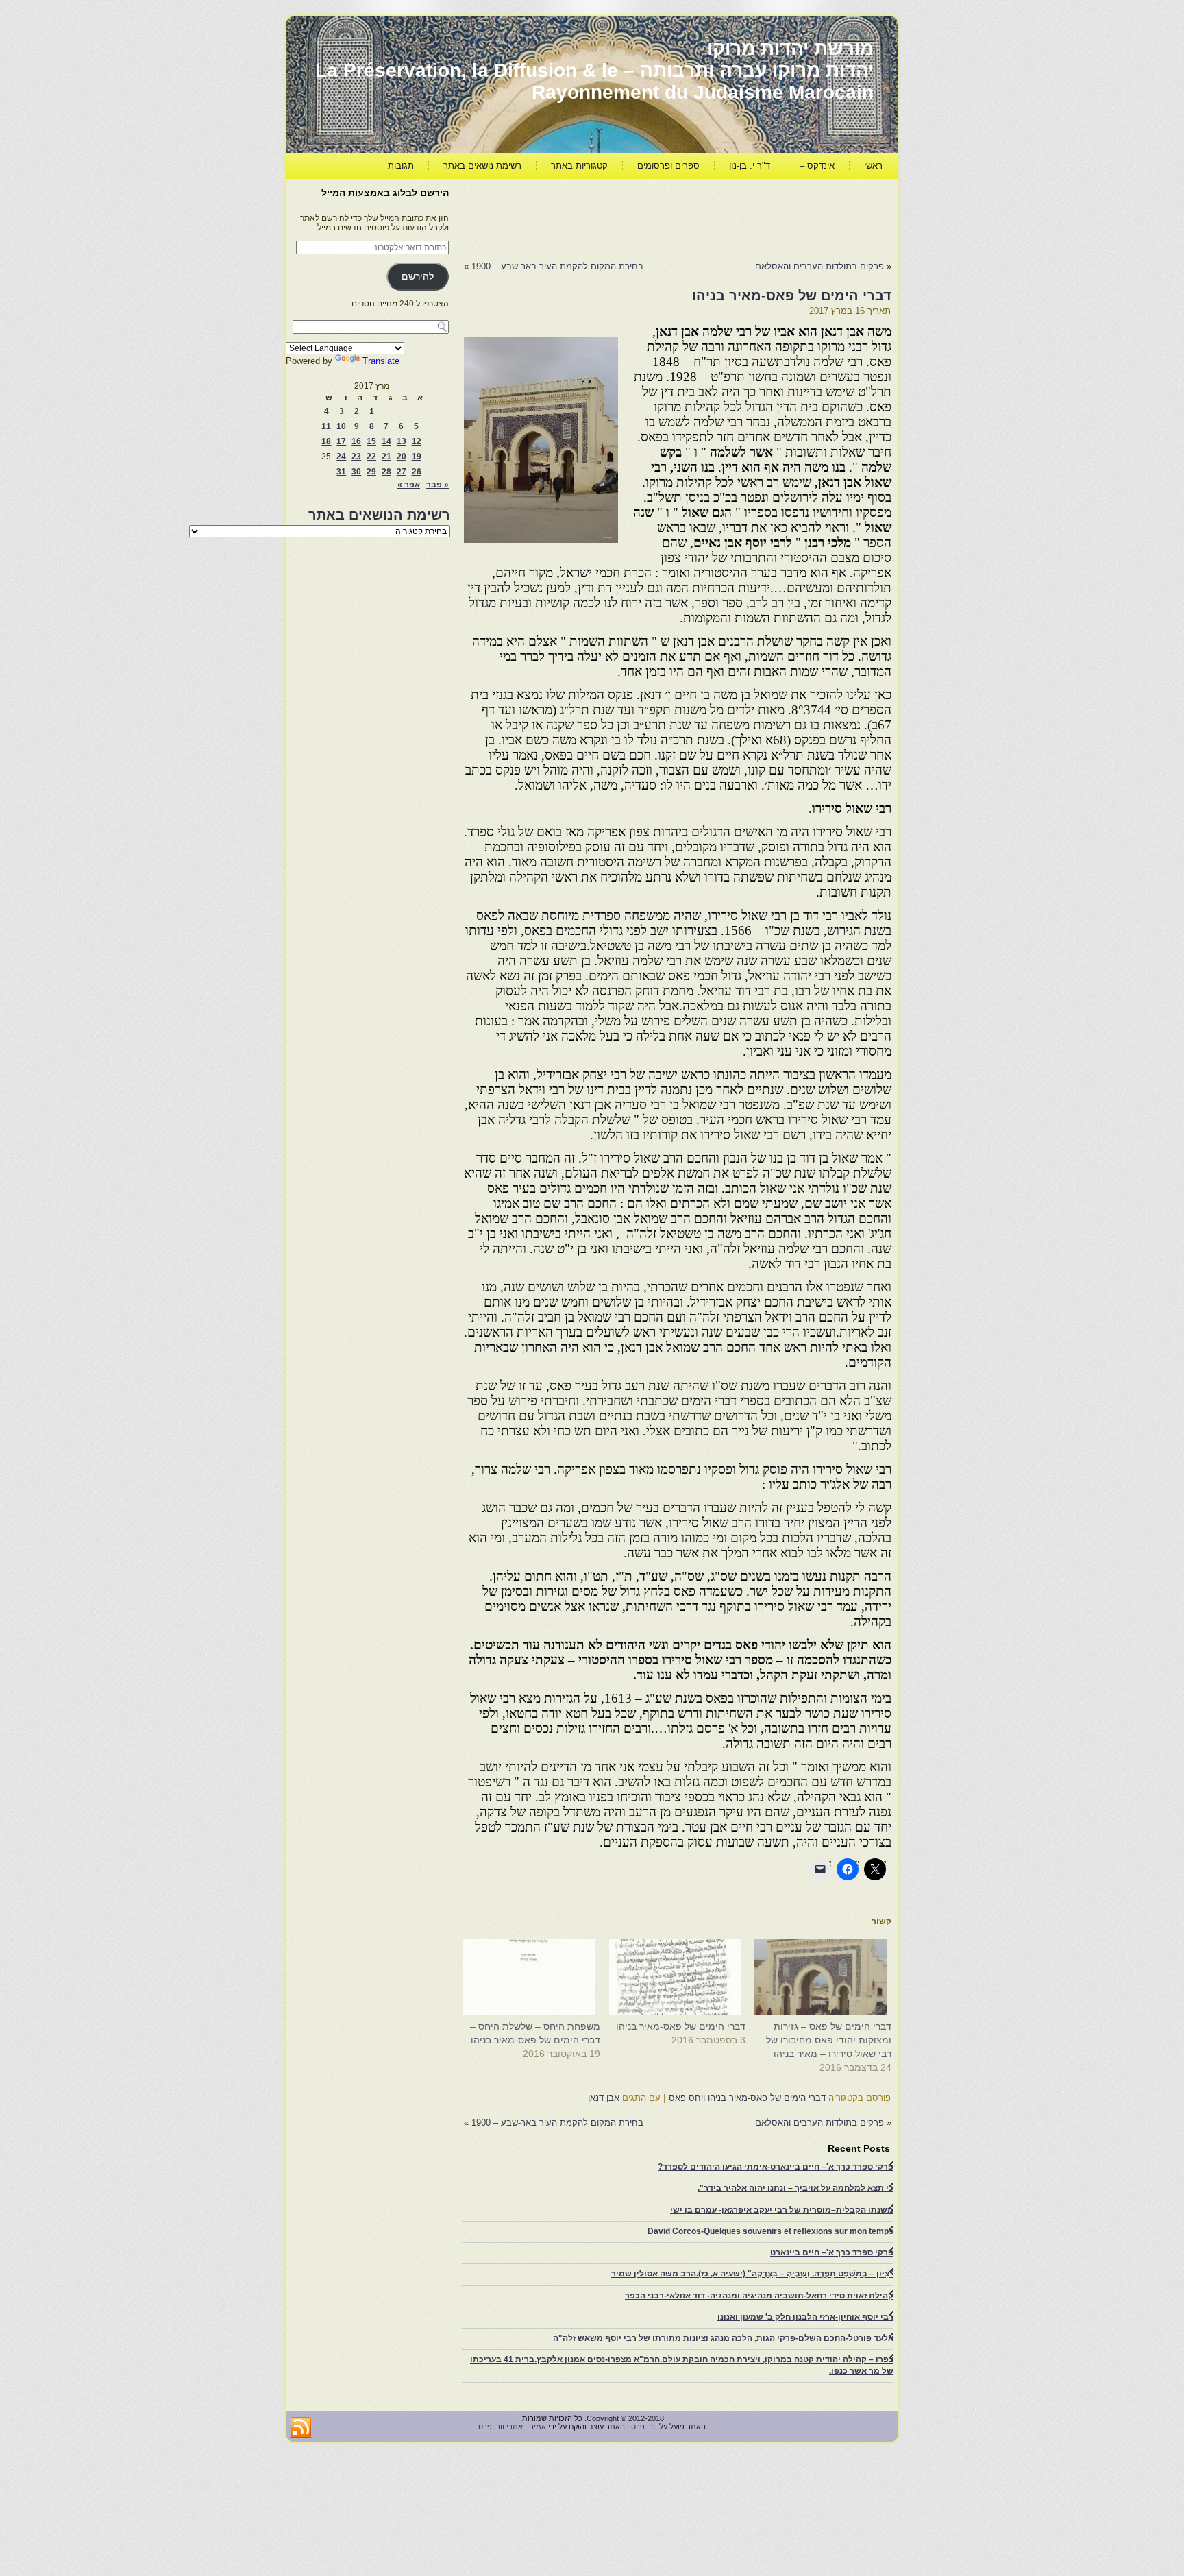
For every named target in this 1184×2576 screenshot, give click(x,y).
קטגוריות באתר (579, 166)
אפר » (409, 485)
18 (326, 441)
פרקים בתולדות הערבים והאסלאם (819, 266)
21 (386, 457)
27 (402, 472)
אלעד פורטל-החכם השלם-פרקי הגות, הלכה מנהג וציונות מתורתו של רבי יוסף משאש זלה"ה (723, 2338)
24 (341, 457)
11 (326, 426)
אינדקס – (817, 166)
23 (356, 457)
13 (402, 441)
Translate (381, 361)
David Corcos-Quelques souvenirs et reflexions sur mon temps (770, 2231)
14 (386, 441)
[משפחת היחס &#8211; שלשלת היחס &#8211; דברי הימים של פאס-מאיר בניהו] (534, 1977)
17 (341, 441)
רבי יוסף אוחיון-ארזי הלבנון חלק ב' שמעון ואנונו (805, 2317)
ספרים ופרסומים (668, 166)
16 (356, 441)
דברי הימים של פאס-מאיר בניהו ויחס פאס (747, 2098)
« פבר (437, 485)
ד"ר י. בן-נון (750, 166)
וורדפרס (644, 2427)
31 (341, 472)
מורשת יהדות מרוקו (790, 48)
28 (386, 472)
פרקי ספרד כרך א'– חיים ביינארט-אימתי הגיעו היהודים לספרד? (776, 2167)
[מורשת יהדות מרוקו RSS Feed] (301, 2428)
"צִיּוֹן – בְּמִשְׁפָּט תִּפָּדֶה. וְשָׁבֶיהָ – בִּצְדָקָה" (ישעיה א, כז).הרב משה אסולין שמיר (752, 2274)
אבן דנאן (604, 2098)
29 (371, 472)
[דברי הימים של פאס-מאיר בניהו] (680, 1977)
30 (356, 472)
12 (417, 441)
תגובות (401, 166)
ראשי (873, 166)
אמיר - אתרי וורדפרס (512, 2427)
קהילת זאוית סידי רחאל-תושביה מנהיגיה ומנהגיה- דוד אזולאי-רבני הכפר (759, 2296)
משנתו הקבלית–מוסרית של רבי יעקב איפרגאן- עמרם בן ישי (782, 2210)
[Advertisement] (642, 217)
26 (417, 472)
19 (417, 457)
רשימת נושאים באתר (482, 166)
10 (341, 426)
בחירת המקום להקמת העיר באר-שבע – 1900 (557, 266)
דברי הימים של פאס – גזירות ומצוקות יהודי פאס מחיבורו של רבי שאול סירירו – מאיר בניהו (829, 2040)
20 (402, 457)
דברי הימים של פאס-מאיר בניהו (681, 2026)
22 (371, 457)
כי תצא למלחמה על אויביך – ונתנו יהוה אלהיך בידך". (795, 2188)
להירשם (418, 277)
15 (371, 441)
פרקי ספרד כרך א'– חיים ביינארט (832, 2252)
